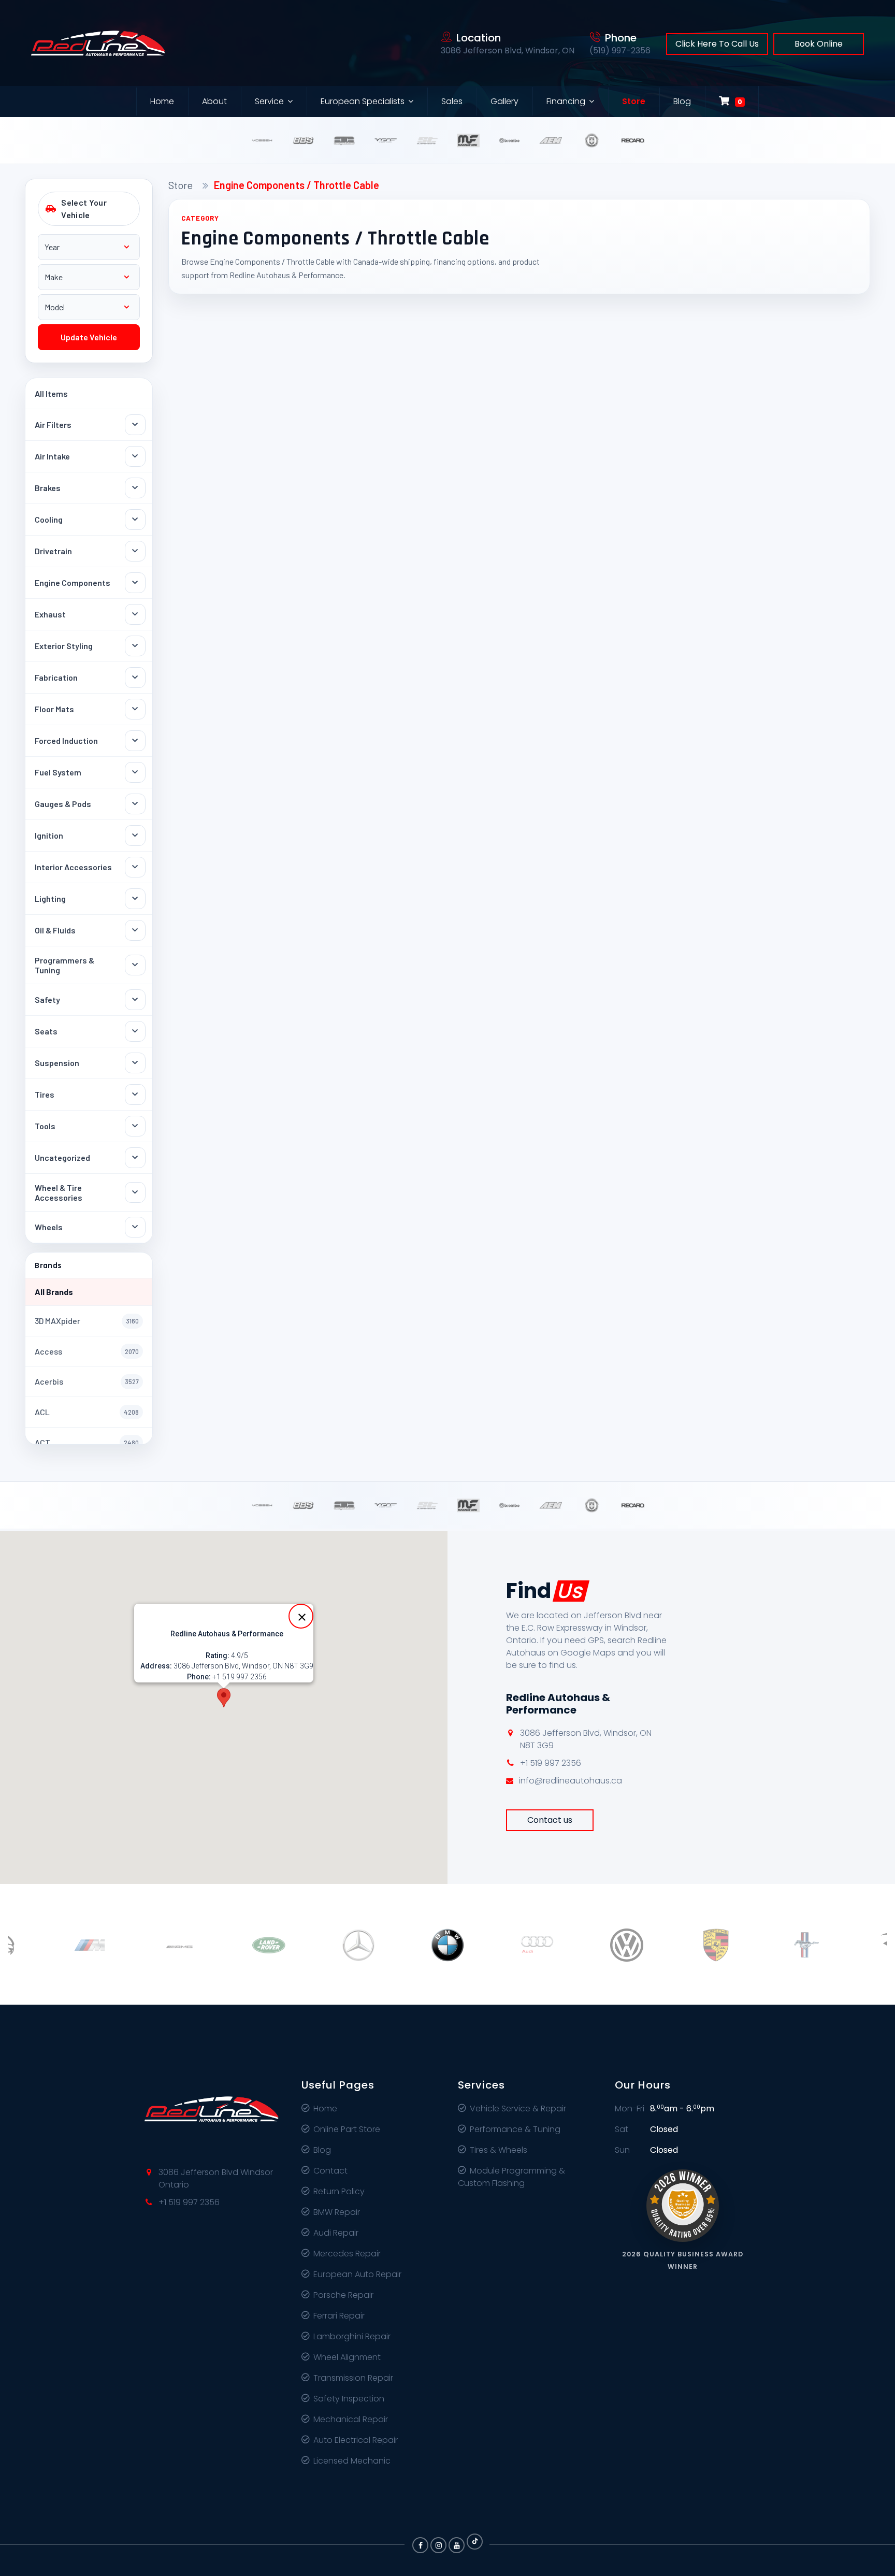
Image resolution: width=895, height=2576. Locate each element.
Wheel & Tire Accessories (59, 1192)
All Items (51, 393)
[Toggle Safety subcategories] (135, 1000)
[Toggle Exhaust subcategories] (135, 614)
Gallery (504, 101)
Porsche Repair (343, 2295)
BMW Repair (337, 2212)
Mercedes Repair (347, 2254)
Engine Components (73, 582)
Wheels (49, 1227)
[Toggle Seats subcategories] (135, 1031)
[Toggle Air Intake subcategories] (135, 456)
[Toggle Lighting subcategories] (135, 899)
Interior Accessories (73, 867)
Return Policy (339, 2191)
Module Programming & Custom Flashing (511, 2177)
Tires (45, 1094)
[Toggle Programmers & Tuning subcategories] (135, 965)
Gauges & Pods (63, 804)
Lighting (50, 898)
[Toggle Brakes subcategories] (135, 488)
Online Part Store (347, 2129)
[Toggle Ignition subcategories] (135, 836)
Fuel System (58, 772)
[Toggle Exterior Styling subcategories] (135, 646)
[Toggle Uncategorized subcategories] (135, 1158)
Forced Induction (66, 740)
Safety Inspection (349, 2399)
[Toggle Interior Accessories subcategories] (135, 867)
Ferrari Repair (339, 2316)
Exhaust (50, 614)
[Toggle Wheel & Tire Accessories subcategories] (135, 1192)
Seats (46, 1031)
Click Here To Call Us (717, 44)
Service (269, 101)
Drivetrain (53, 551)
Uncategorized (62, 1157)
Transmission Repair (353, 2378)
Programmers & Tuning (64, 965)
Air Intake (52, 456)
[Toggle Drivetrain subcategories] (135, 551)
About (214, 101)
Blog (682, 101)
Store (634, 101)
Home (162, 101)
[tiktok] (475, 2542)
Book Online (819, 44)
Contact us (550, 1820)
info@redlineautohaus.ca (571, 1781)
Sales (452, 101)
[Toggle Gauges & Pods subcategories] (135, 804)
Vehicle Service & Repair (518, 2109)
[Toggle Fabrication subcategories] (135, 678)
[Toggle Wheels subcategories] (135, 1227)
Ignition (49, 835)
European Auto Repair (357, 2274)
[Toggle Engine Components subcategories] (135, 583)
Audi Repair (336, 2233)
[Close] (301, 1616)
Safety (47, 999)
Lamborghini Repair (352, 2336)
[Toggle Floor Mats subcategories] (135, 709)
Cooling (49, 519)
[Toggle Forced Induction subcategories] (135, 741)
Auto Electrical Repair (356, 2440)
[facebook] (420, 2545)
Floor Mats (54, 709)
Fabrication (56, 677)
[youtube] (457, 2545)
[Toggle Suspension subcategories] (135, 1063)
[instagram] (438, 2545)
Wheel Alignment (347, 2357)
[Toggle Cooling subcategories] (135, 520)
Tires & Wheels (499, 2150)
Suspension (57, 1063)
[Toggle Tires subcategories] (135, 1095)
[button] (224, 1698)
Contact (330, 2171)
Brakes (48, 488)
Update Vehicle (89, 337)
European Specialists (363, 101)
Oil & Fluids (55, 930)
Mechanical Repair (351, 2419)
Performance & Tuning (515, 2129)
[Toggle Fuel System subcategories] (135, 772)
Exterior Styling (64, 646)
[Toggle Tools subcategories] (135, 1126)
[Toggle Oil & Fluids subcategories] (135, 930)
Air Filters (53, 424)
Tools (45, 1126)
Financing (566, 101)
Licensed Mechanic (352, 2461)
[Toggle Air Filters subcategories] (135, 425)
